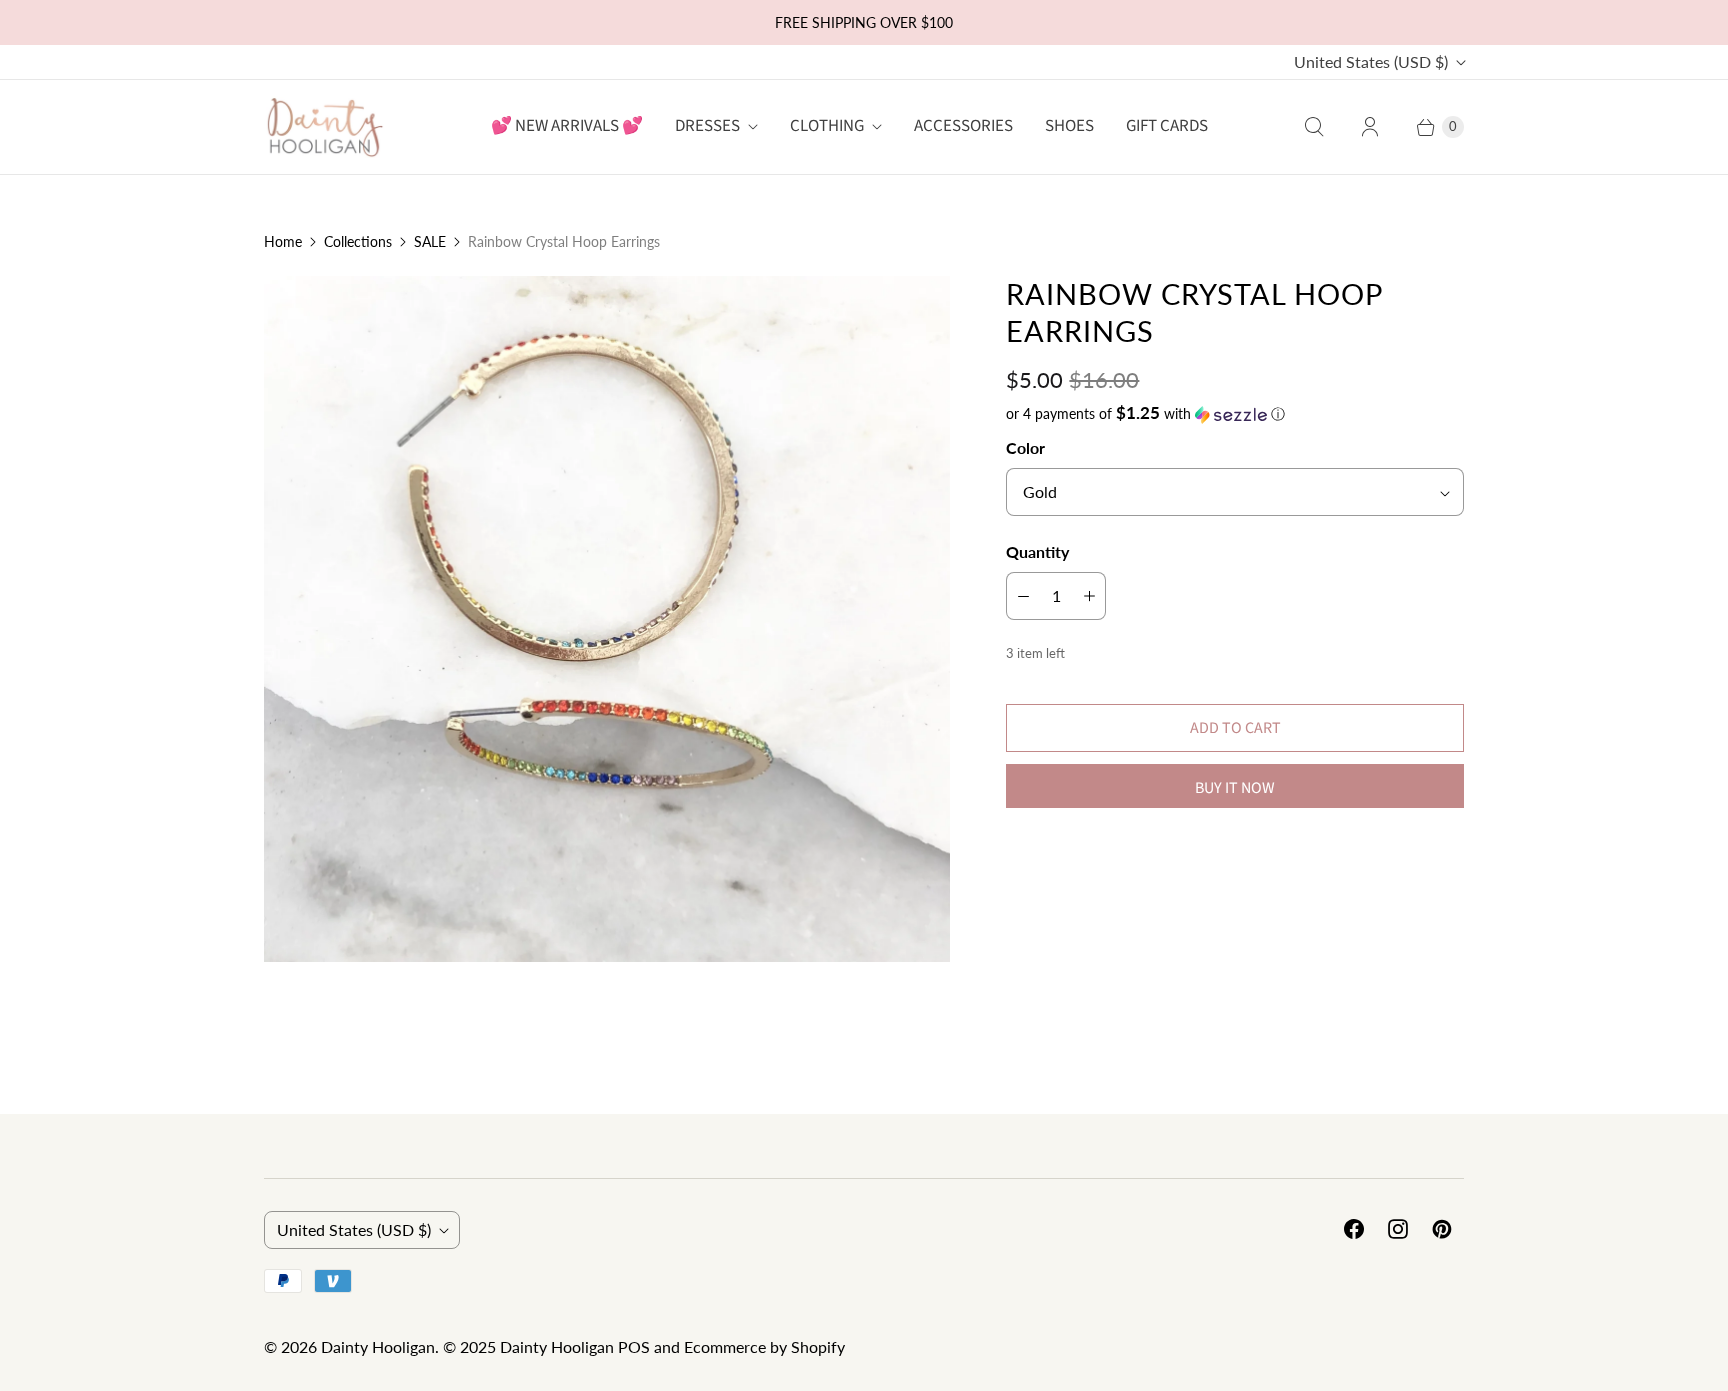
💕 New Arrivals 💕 (567, 126)
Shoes (1069, 126)
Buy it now (1235, 788)
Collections (358, 241)
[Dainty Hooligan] (324, 126)
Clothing (827, 126)
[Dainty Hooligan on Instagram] (1398, 1229)
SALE (430, 241)
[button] (1235, 414)
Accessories (963, 126)
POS (634, 1346)
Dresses (707, 126)
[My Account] (1370, 127)
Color (1025, 447)
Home (283, 241)
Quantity (1037, 551)
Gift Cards (1167, 126)
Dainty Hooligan (378, 1346)
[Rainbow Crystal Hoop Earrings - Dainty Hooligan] (607, 619)
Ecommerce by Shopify (764, 1346)
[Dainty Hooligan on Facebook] (1354, 1229)
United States (1371, 61)
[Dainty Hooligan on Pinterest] (1442, 1229)
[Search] (1314, 127)
